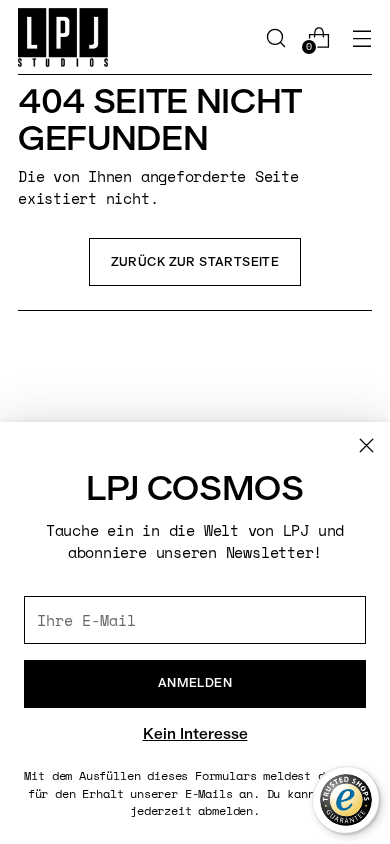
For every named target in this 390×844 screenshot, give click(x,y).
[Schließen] (366, 445)
